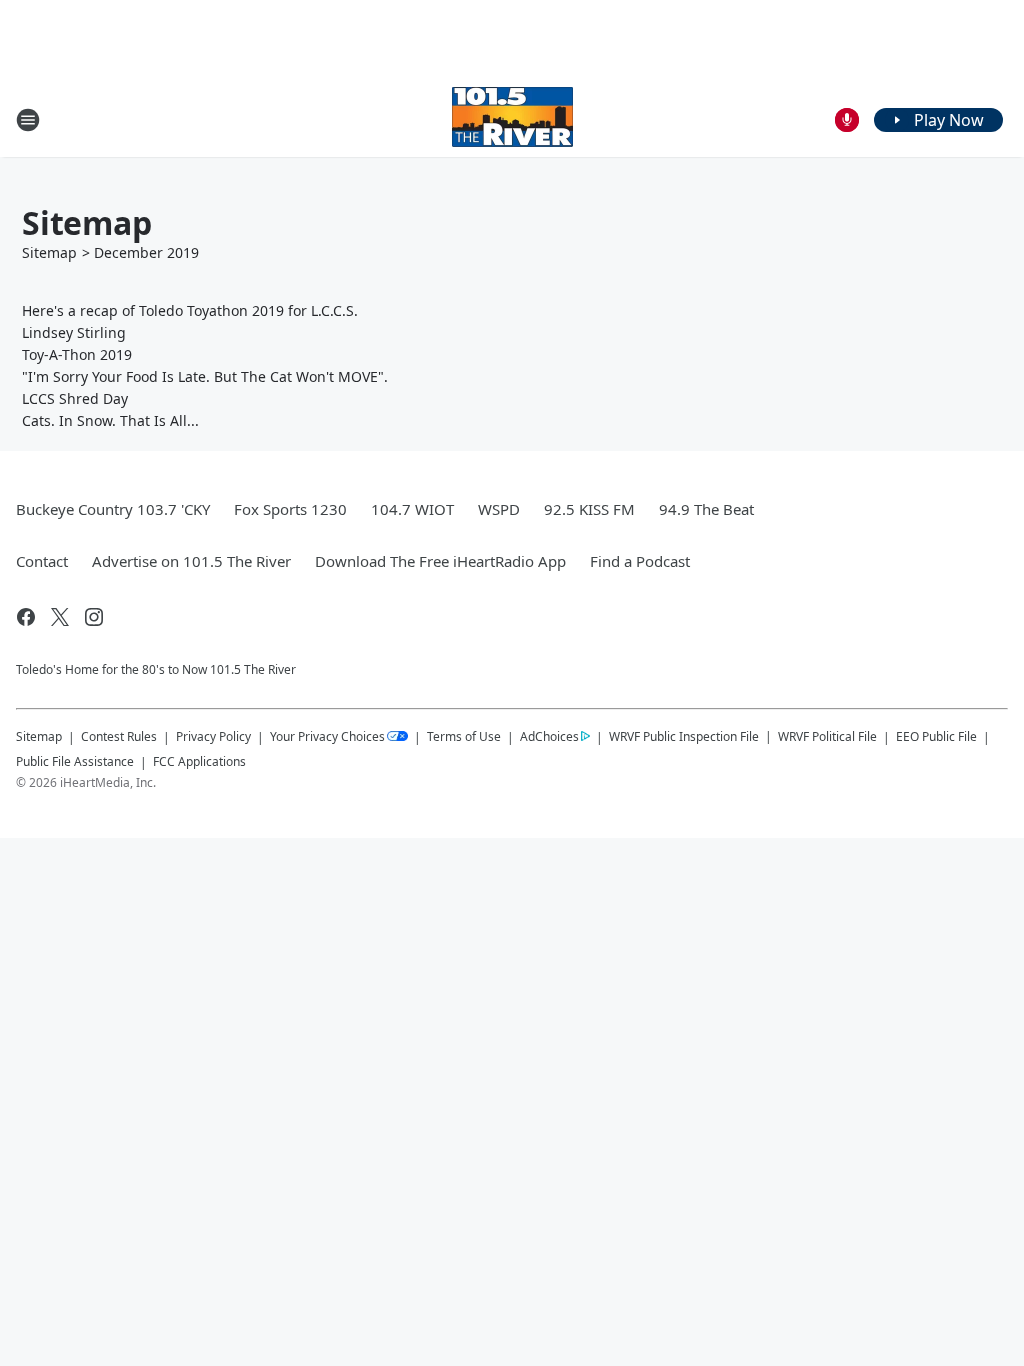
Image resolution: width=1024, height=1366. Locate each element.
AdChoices (549, 736)
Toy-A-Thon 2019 (77, 354)
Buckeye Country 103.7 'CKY (113, 509)
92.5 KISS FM (589, 509)
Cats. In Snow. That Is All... (110, 420)
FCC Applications (199, 761)
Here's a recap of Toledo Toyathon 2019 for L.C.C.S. (190, 310)
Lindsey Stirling (74, 332)
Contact (42, 561)
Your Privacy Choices (327, 736)
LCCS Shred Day (75, 398)
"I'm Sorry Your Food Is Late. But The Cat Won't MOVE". (205, 376)
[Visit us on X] (60, 617)
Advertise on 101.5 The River (191, 561)
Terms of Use (464, 736)
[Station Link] (512, 119)
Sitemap (49, 252)
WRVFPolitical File (827, 736)
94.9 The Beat (706, 509)
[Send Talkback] (847, 120)
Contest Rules (119, 736)
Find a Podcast (640, 561)
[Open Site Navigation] (28, 120)
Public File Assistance (75, 761)
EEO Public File (936, 736)
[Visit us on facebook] (26, 617)
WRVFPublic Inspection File (684, 736)
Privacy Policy (213, 736)
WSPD (499, 509)
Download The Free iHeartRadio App (440, 561)
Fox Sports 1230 (290, 509)
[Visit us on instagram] (94, 617)
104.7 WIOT (412, 509)
